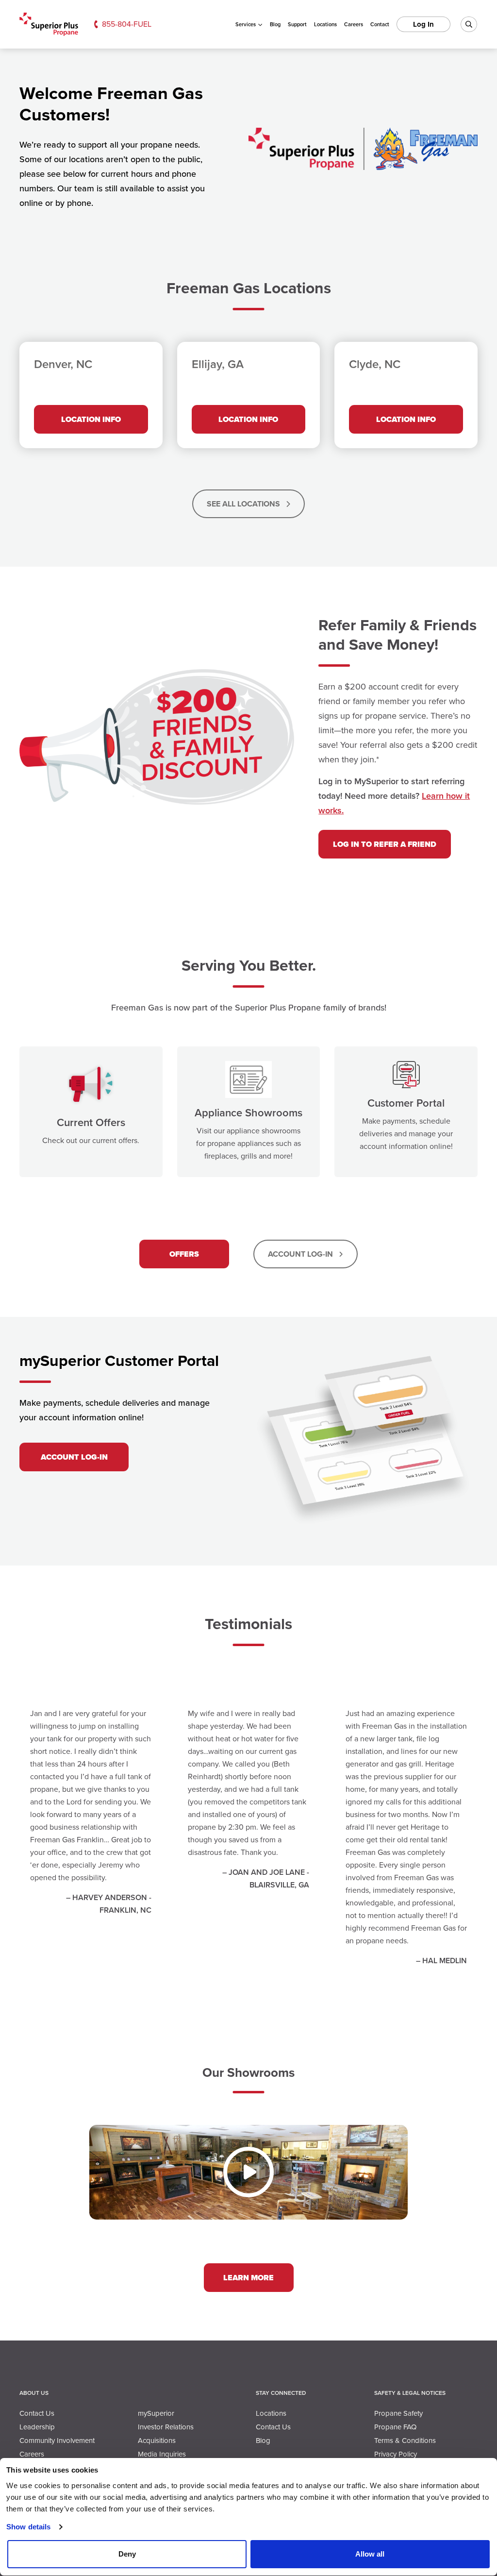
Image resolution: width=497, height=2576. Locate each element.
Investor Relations (166, 2427)
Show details (28, 2527)
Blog (275, 24)
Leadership (37, 2427)
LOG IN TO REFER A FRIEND (385, 844)
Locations (325, 24)
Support (297, 24)
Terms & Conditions (405, 2441)
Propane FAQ (395, 2427)
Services (246, 24)
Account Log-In (301, 1254)
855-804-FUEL (127, 24)
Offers (184, 1254)
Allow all (370, 2554)
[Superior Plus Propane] (49, 25)
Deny (127, 2554)
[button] (248, 2172)
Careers (354, 24)
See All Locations (244, 504)
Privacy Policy (396, 2454)
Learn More (248, 2278)
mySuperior (156, 2413)
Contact (380, 24)
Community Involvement (57, 2441)
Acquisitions (157, 2441)
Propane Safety (398, 2413)
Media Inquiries (162, 2454)
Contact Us (37, 2413)
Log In (423, 24)
